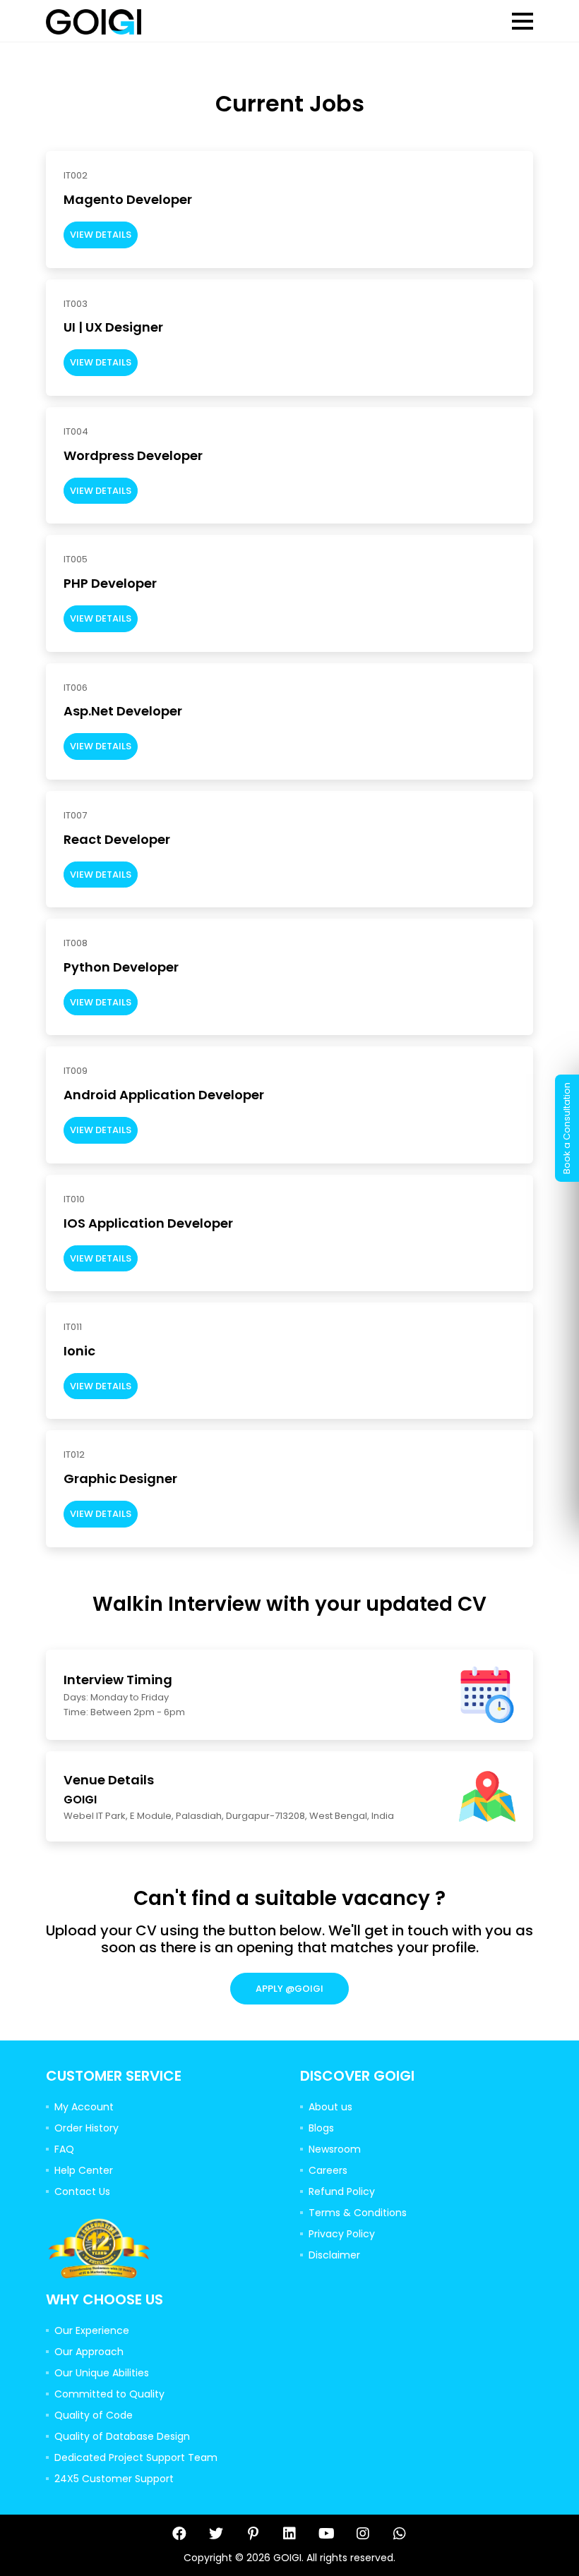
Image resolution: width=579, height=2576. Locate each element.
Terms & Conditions (358, 2213)
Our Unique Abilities (102, 2373)
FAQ (64, 2149)
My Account (84, 2107)
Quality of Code (94, 2415)
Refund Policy (342, 2191)
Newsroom (335, 2149)
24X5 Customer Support (114, 2479)
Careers (328, 2170)
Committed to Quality (109, 2394)
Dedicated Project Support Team (136, 2457)
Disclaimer (334, 2255)
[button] (523, 21)
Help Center (84, 2170)
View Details (101, 235)
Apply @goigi (289, 1989)
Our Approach (89, 2352)
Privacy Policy (342, 2234)
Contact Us (82, 2191)
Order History (86, 2128)
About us (330, 2107)
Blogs (321, 2128)
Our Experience (92, 2330)
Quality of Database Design (122, 2436)
